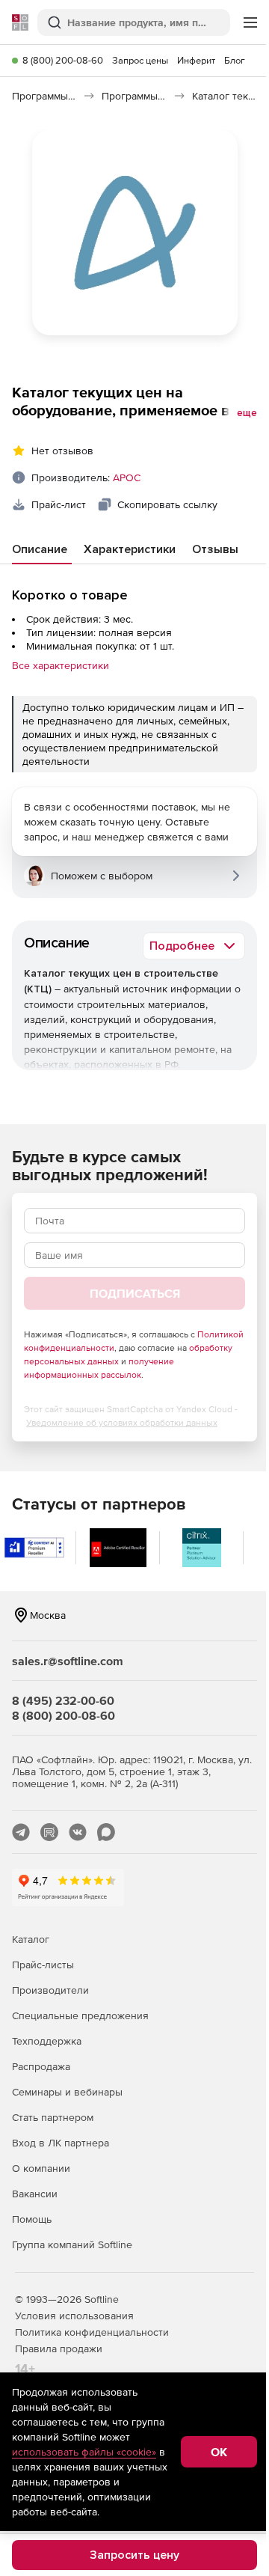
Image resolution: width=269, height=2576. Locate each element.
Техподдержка (47, 2041)
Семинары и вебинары (67, 2092)
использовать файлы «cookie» (84, 2452)
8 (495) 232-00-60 (63, 1700)
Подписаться (135, 1293)
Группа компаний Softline (72, 2244)
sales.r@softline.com (68, 1661)
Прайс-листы (43, 1965)
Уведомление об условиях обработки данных (122, 1423)
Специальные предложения (80, 2015)
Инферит (196, 60)
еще (247, 413)
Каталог (31, 1939)
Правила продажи (59, 2348)
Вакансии (35, 2194)
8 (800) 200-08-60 (63, 60)
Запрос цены (140, 60)
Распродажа (41, 2066)
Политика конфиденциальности (92, 2332)
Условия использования (74, 2316)
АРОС (127, 477)
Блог (235, 60)
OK (219, 2452)
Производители (50, 1990)
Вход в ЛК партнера (61, 2143)
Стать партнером (53, 2117)
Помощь (32, 2219)
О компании (41, 2168)
